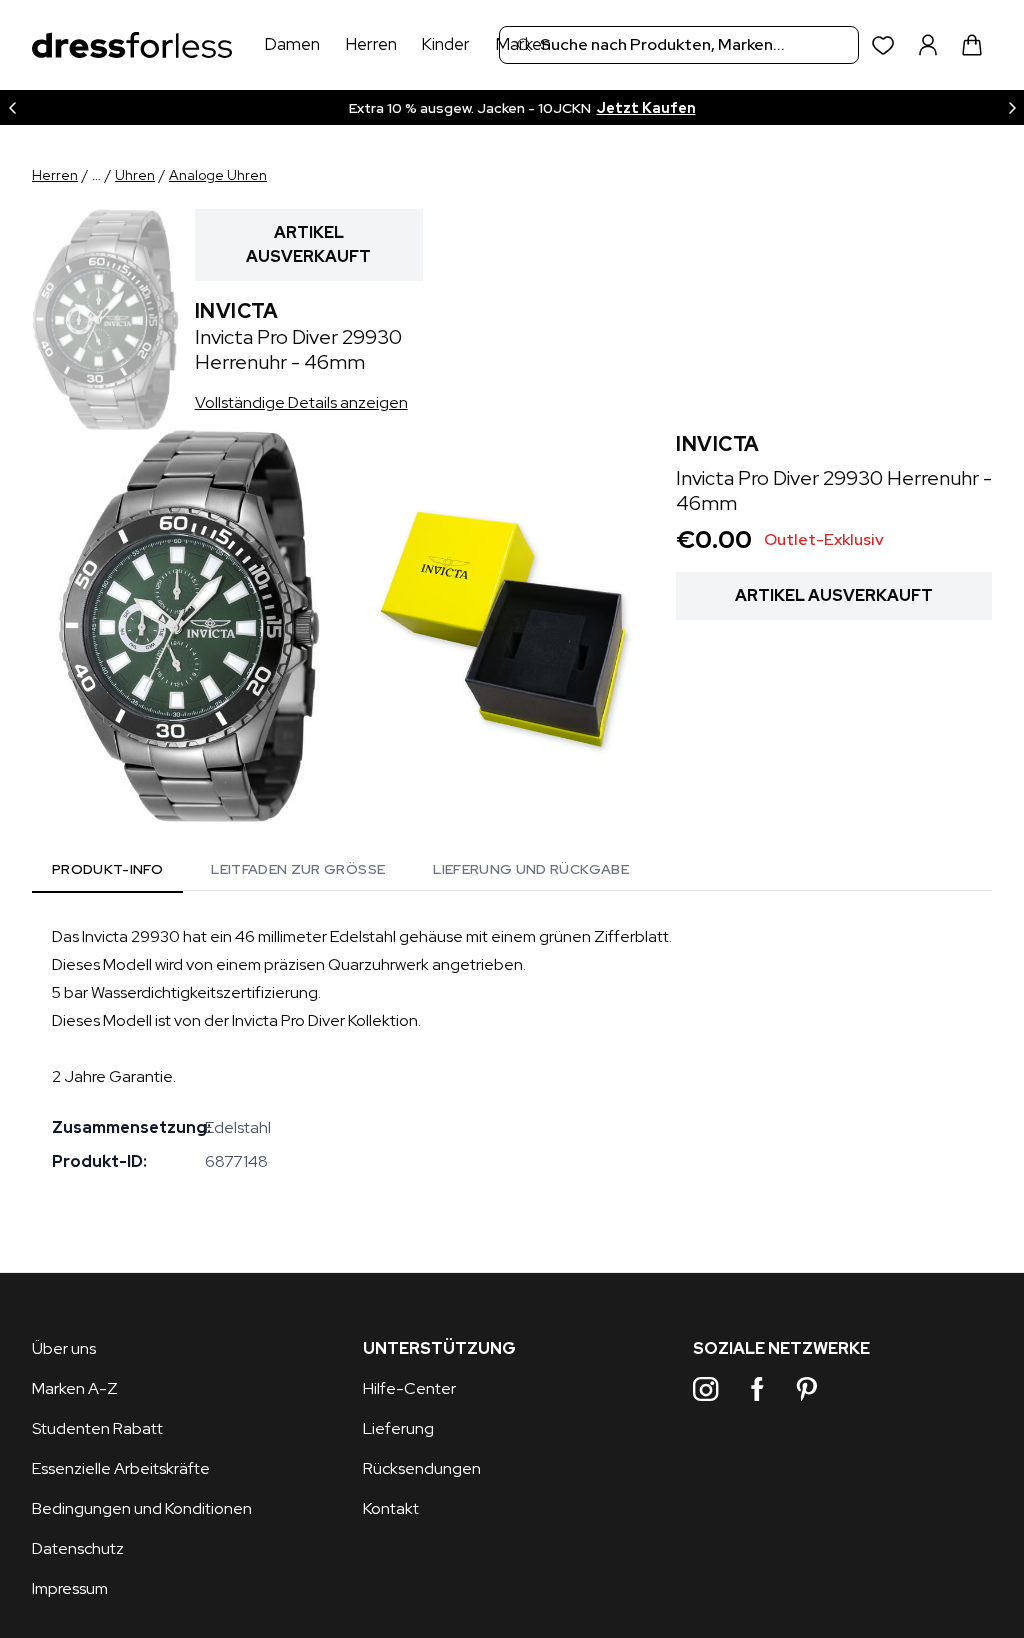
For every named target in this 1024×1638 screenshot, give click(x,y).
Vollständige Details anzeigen (301, 402)
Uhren (135, 175)
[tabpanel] (512, 1049)
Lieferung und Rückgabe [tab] (531, 869)
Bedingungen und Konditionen (142, 1508)
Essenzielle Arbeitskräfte (121, 1468)
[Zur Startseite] (132, 45)
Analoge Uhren (218, 175)
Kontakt (391, 1508)
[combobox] (679, 45)
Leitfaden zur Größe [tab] (298, 869)
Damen (292, 44)
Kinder (445, 44)
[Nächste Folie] (1012, 107)
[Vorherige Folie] (12, 107)
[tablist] (340, 872)
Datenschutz (78, 1548)
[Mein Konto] (928, 45)
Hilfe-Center (409, 1388)
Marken (523, 44)
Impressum (70, 1588)
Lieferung (398, 1428)
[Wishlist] (883, 45)
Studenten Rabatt (97, 1428)
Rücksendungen (422, 1468)
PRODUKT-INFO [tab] (107, 869)
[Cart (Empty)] (972, 45)
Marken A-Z (75, 1388)
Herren (371, 44)
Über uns (64, 1348)
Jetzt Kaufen (646, 108)
